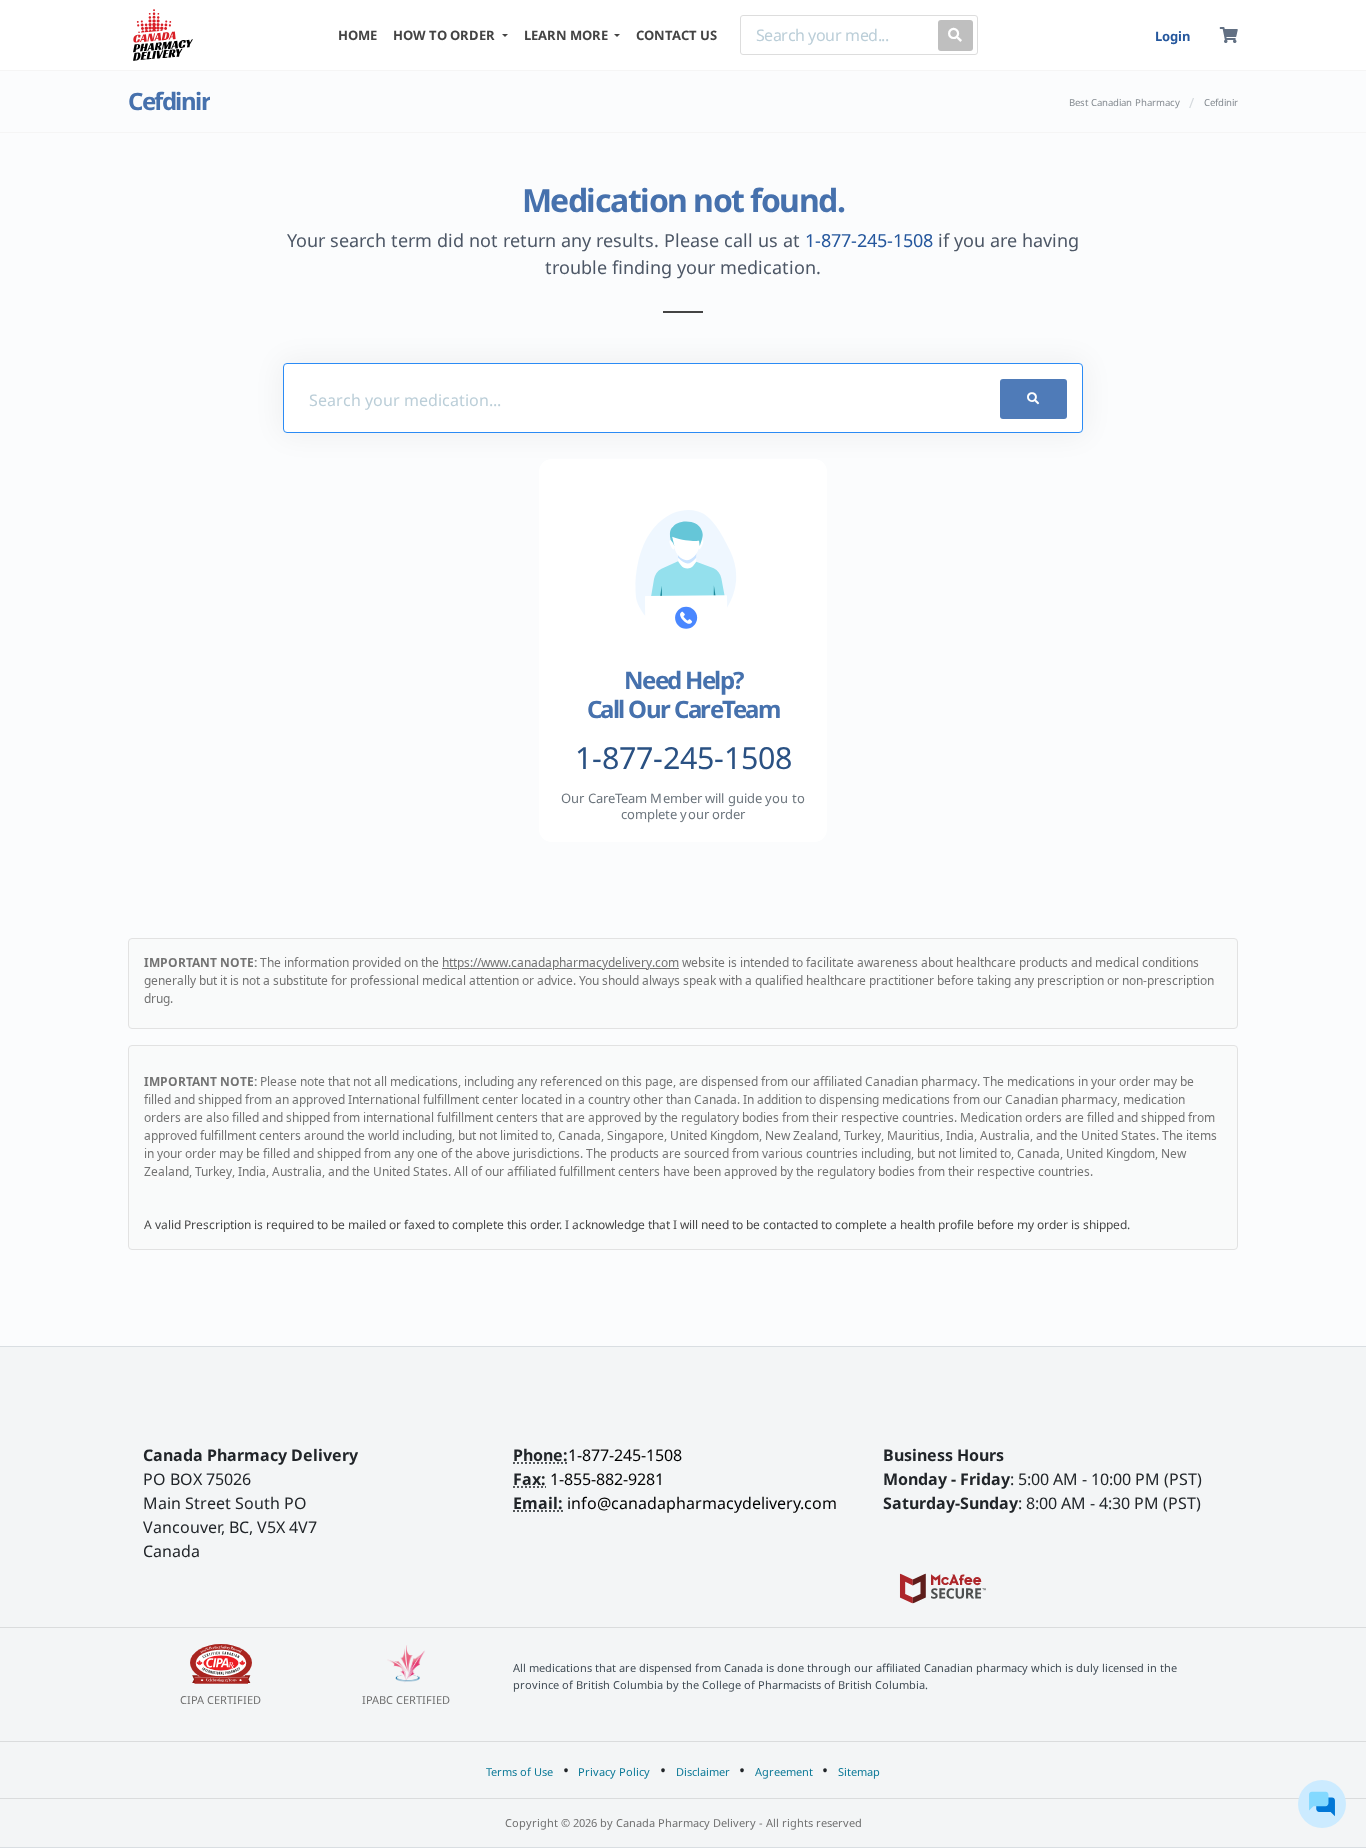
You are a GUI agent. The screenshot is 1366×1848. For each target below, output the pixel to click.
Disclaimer (703, 1771)
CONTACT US (676, 35)
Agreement (784, 1771)
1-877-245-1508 (869, 240)
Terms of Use (519, 1771)
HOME (357, 35)
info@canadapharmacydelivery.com (702, 1503)
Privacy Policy (614, 1771)
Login (1172, 36)
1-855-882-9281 (607, 1479)
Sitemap (859, 1771)
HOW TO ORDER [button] (445, 35)
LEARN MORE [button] (567, 35)
